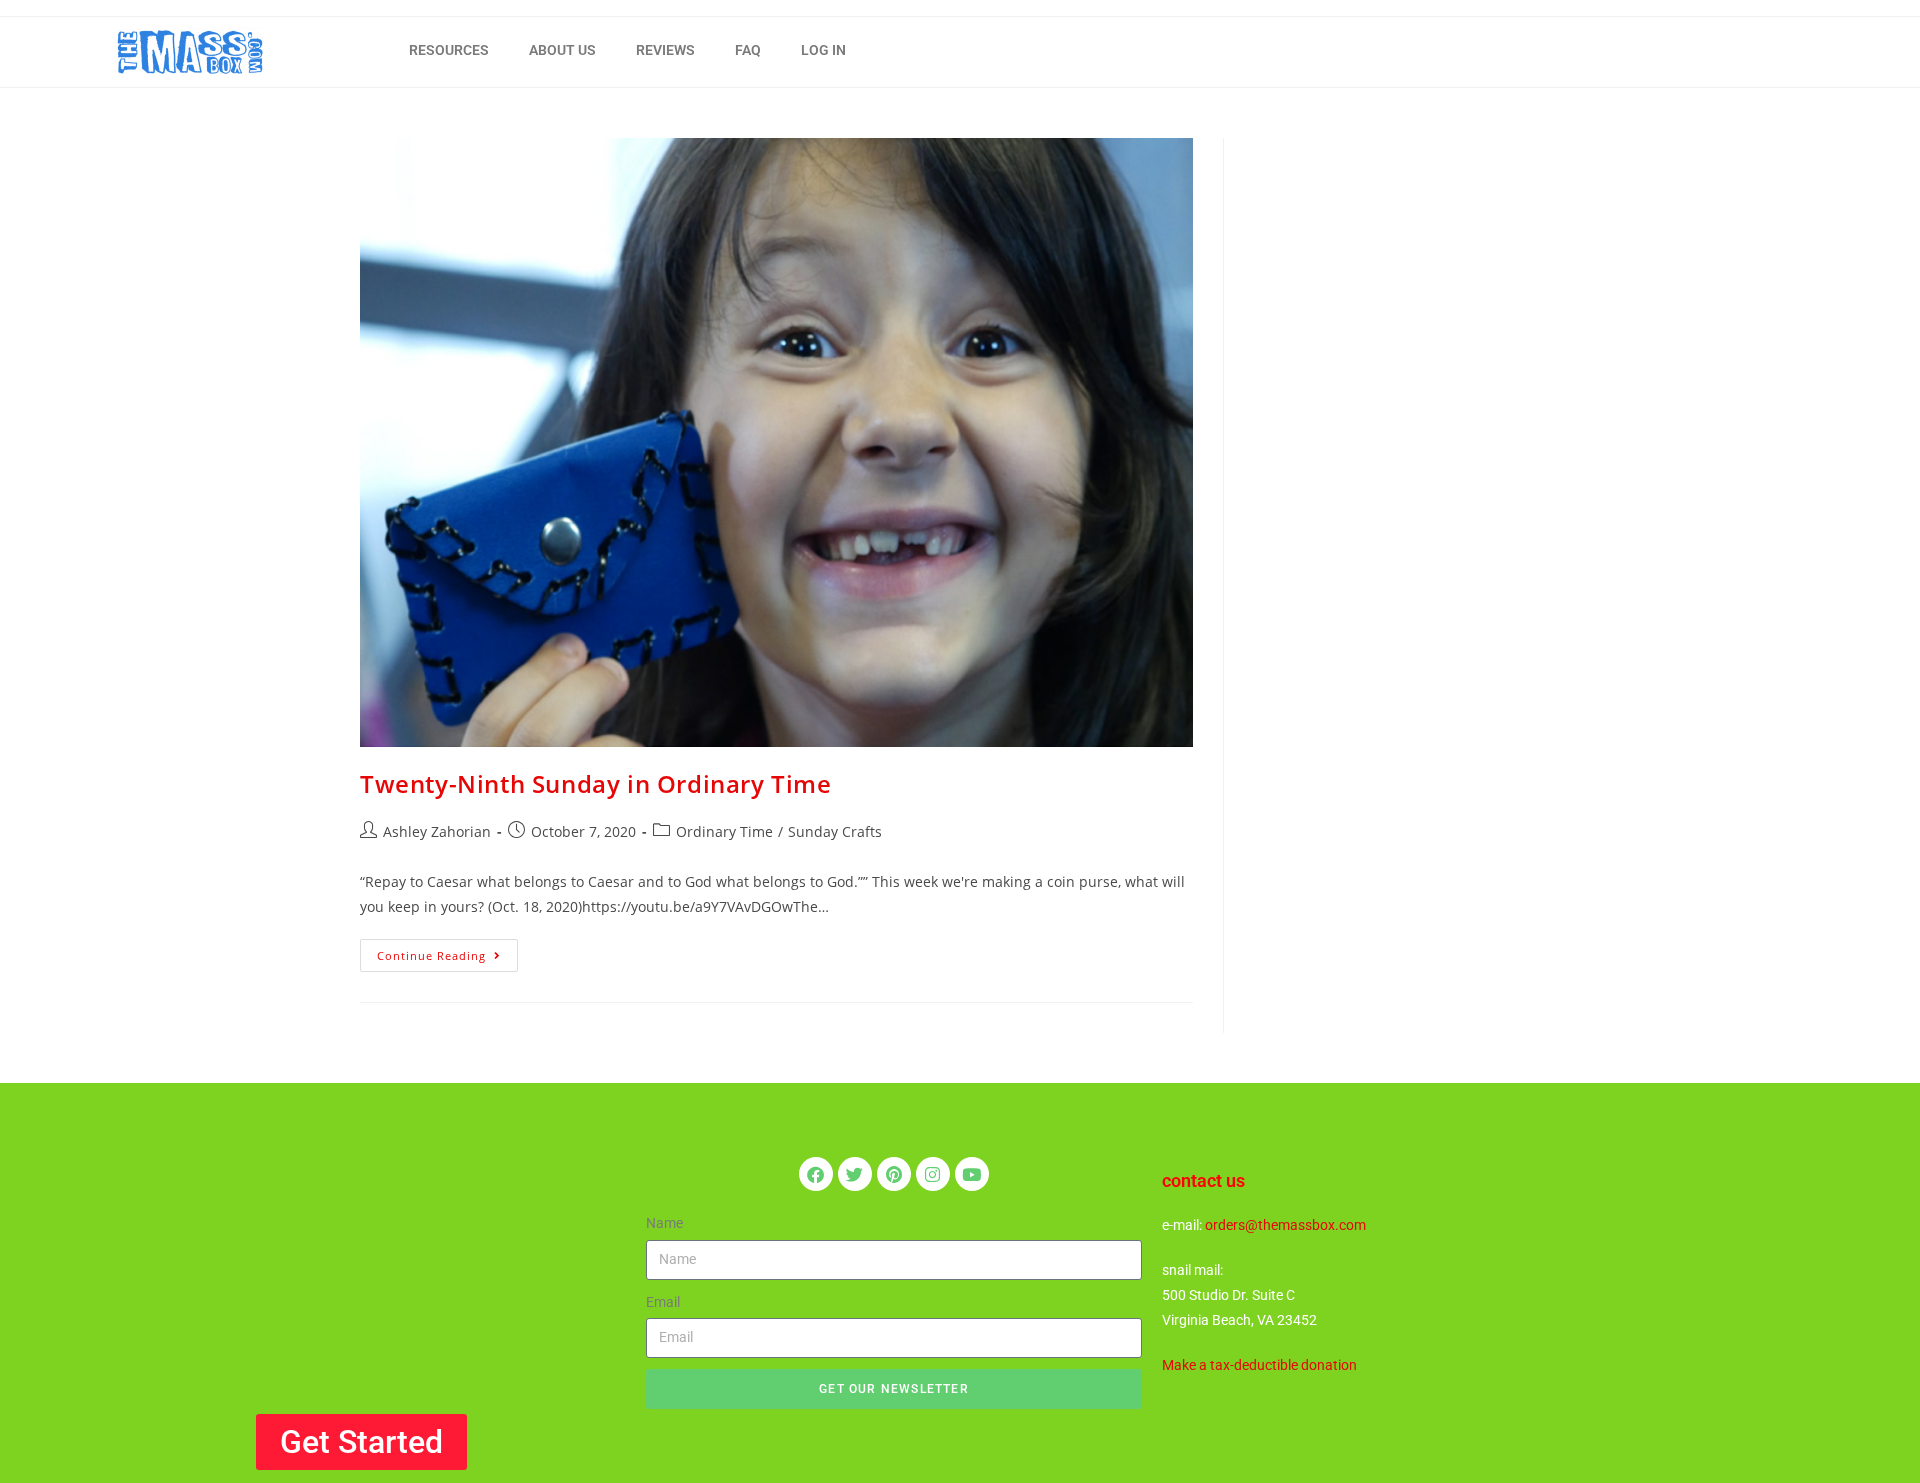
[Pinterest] (894, 1174)
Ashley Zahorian (437, 831)
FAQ (748, 50)
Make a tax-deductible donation (1259, 1365)
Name (664, 1223)
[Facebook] (816, 1174)
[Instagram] (933, 1174)
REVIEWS (665, 50)
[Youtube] (972, 1174)
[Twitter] (855, 1174)
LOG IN (823, 50)
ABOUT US (562, 50)
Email (663, 1302)
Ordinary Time (724, 831)
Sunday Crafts (835, 831)
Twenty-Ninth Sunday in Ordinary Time (596, 783)
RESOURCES (449, 50)
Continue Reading (447, 951)
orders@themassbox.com (1285, 1225)
